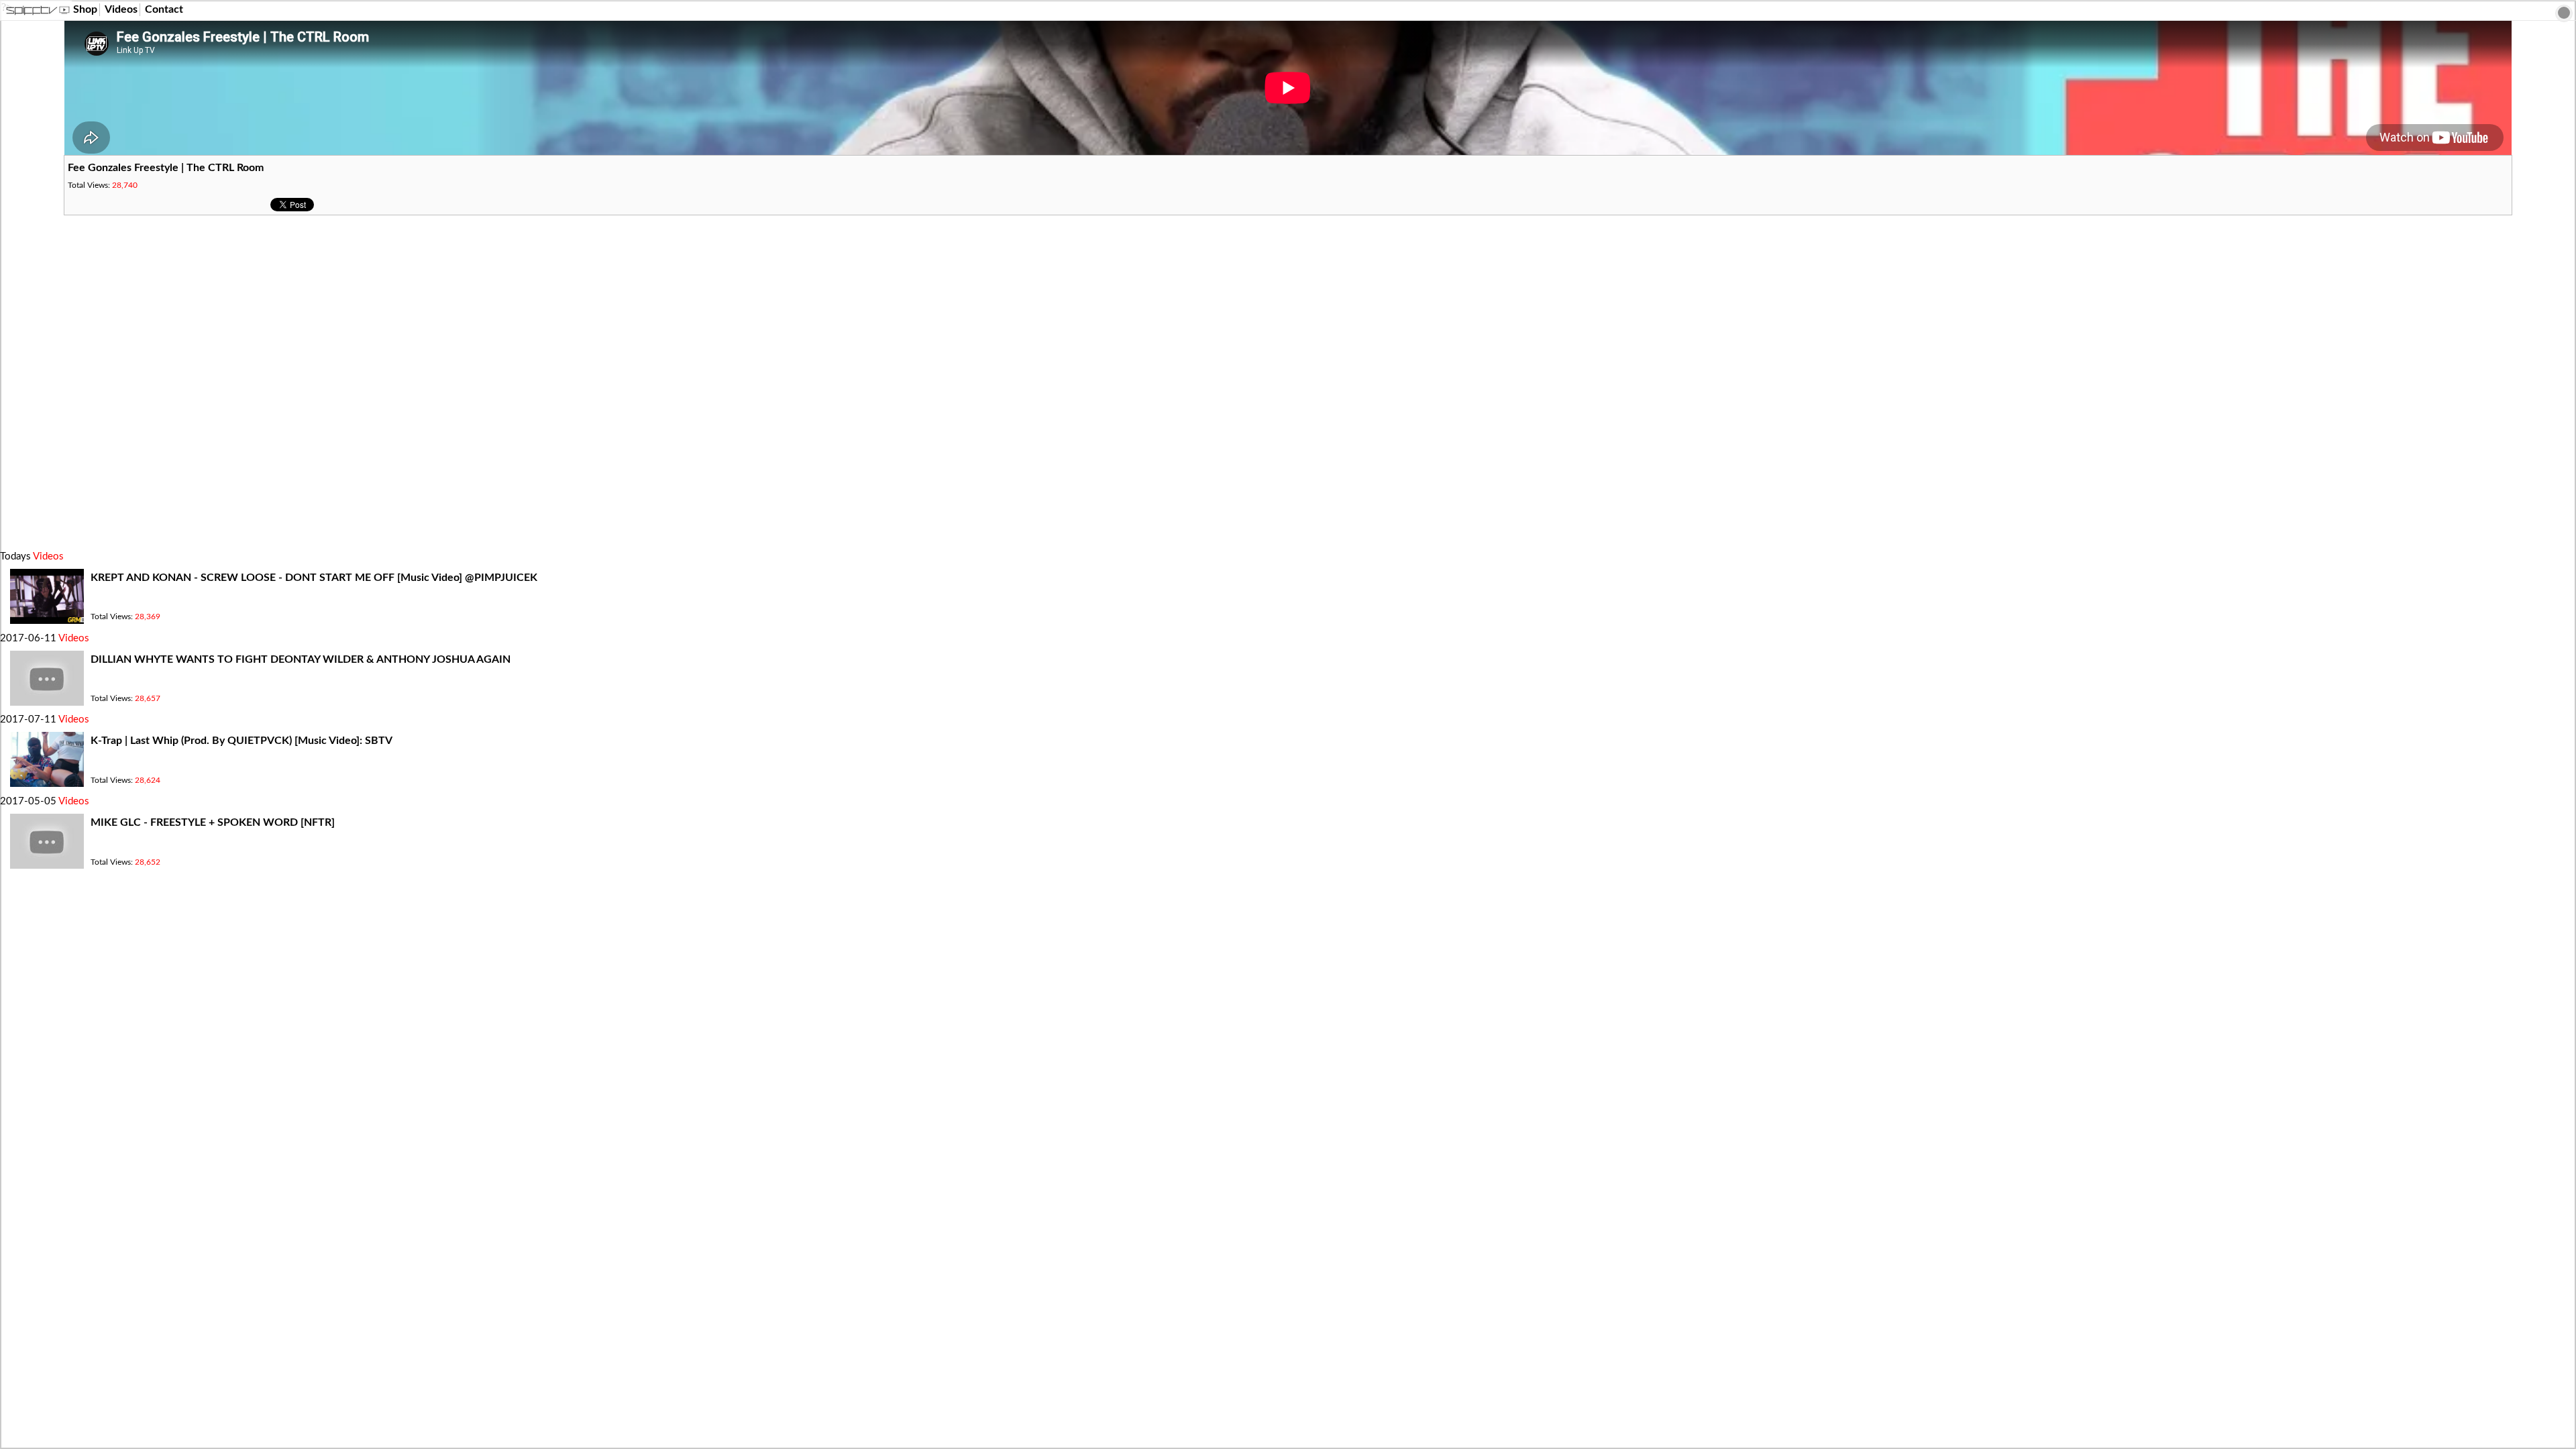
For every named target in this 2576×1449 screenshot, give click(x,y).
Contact (164, 9)
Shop (85, 9)
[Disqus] (1288, 383)
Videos (121, 9)
